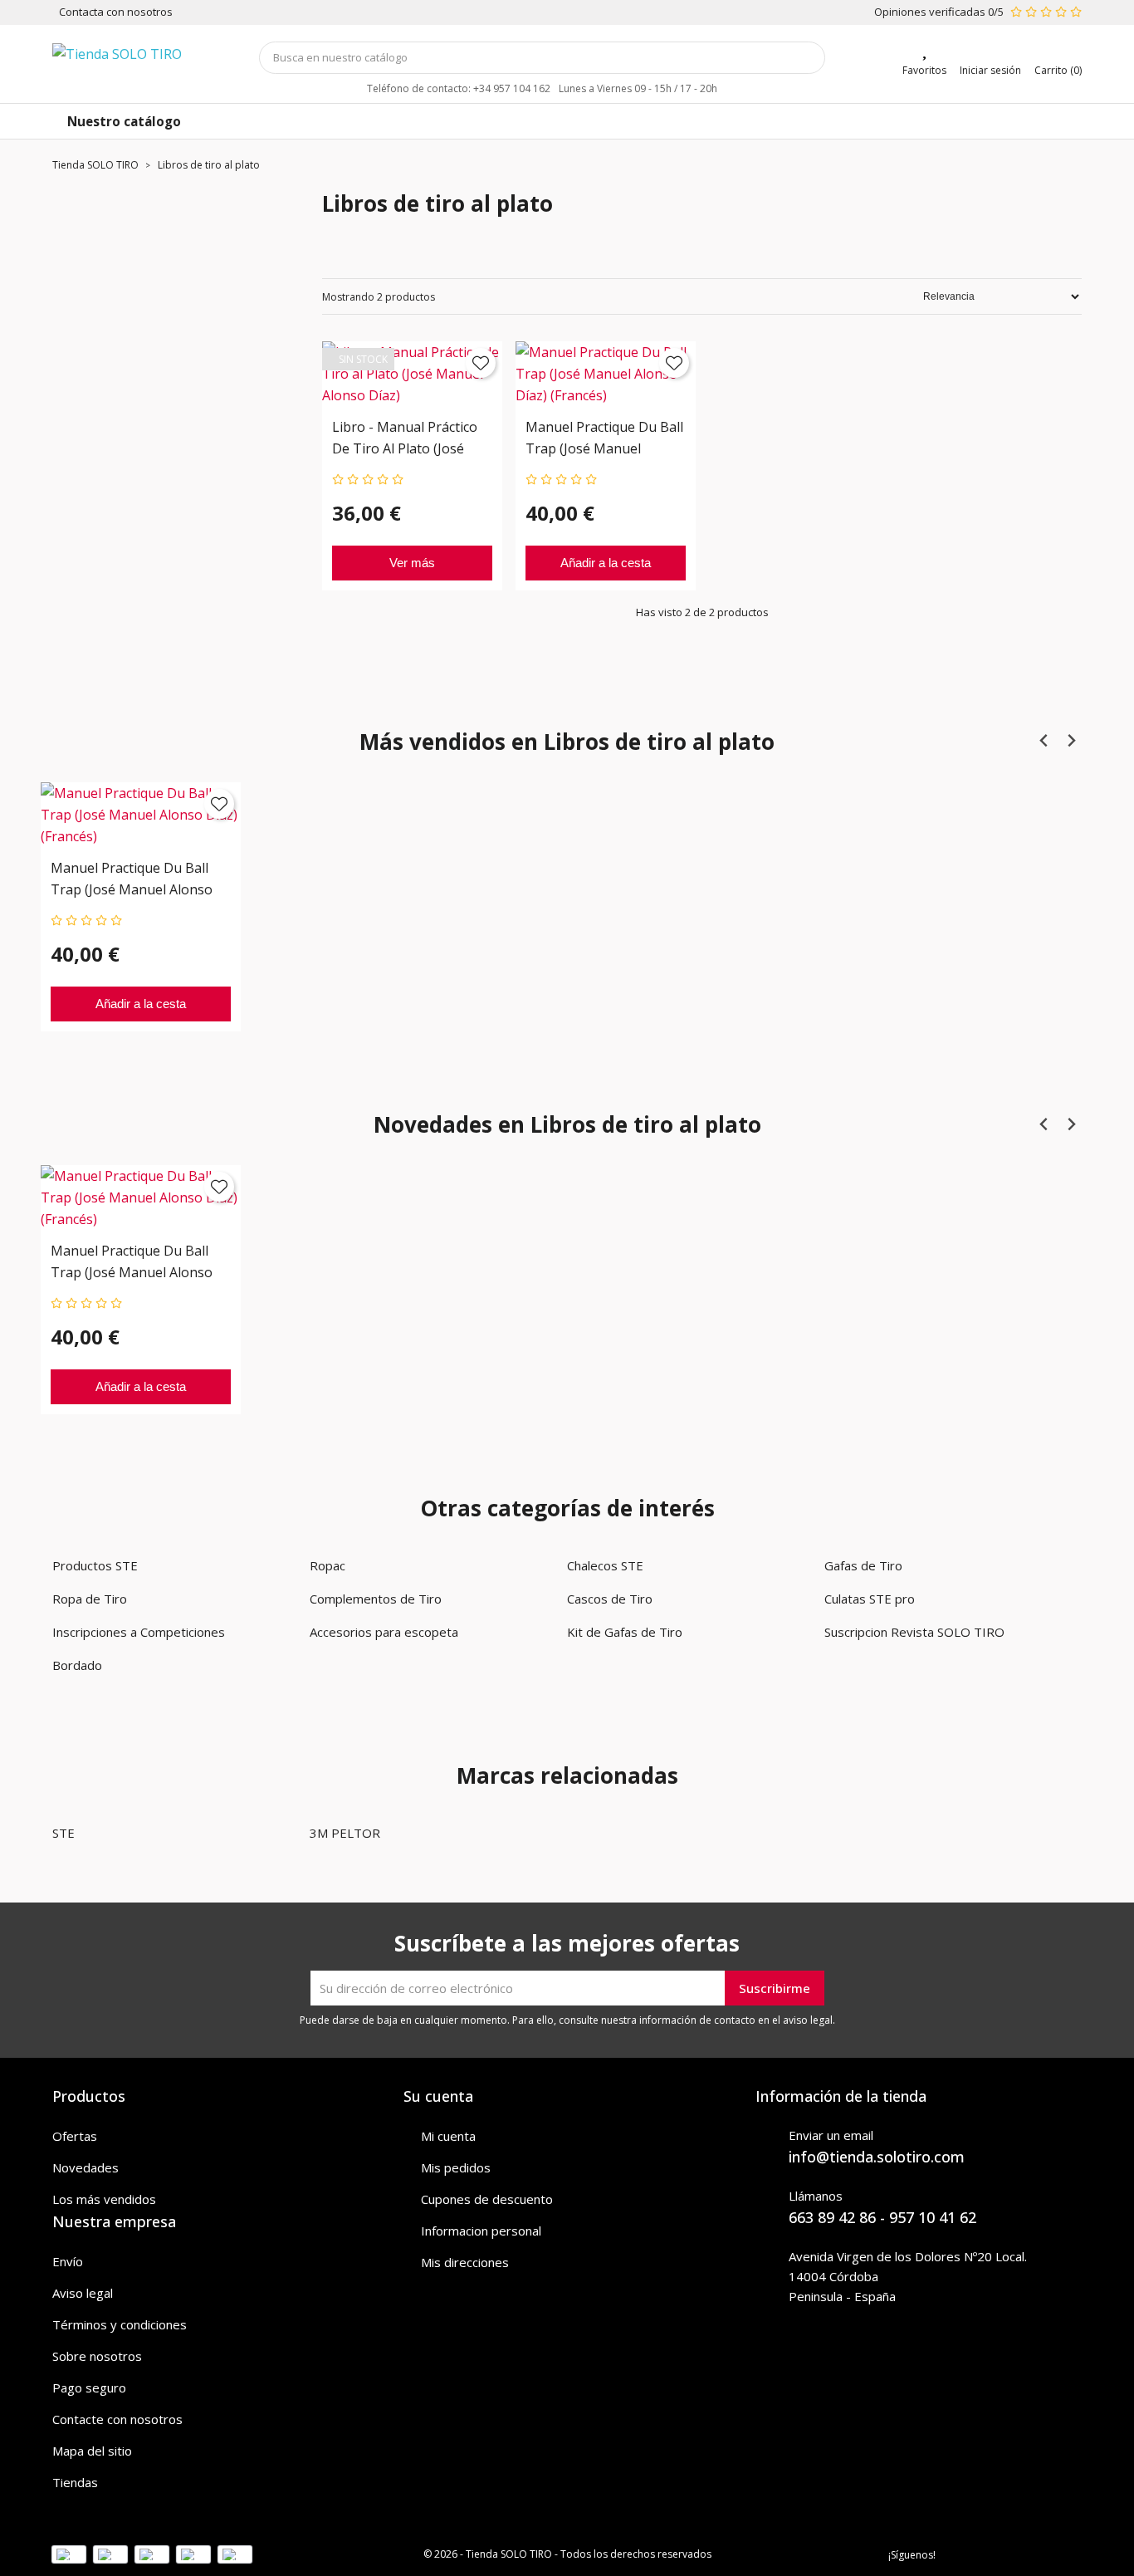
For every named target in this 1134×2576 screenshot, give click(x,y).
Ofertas (75, 2136)
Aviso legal (83, 2293)
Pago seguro (89, 2387)
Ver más (412, 563)
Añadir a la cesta (606, 563)
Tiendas (75, 2482)
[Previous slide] (1044, 740)
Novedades (86, 2167)
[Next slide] (1070, 740)
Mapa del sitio (92, 2451)
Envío (68, 2261)
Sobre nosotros (97, 2356)
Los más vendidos (104, 2199)
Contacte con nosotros (117, 2419)
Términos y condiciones (120, 2324)
